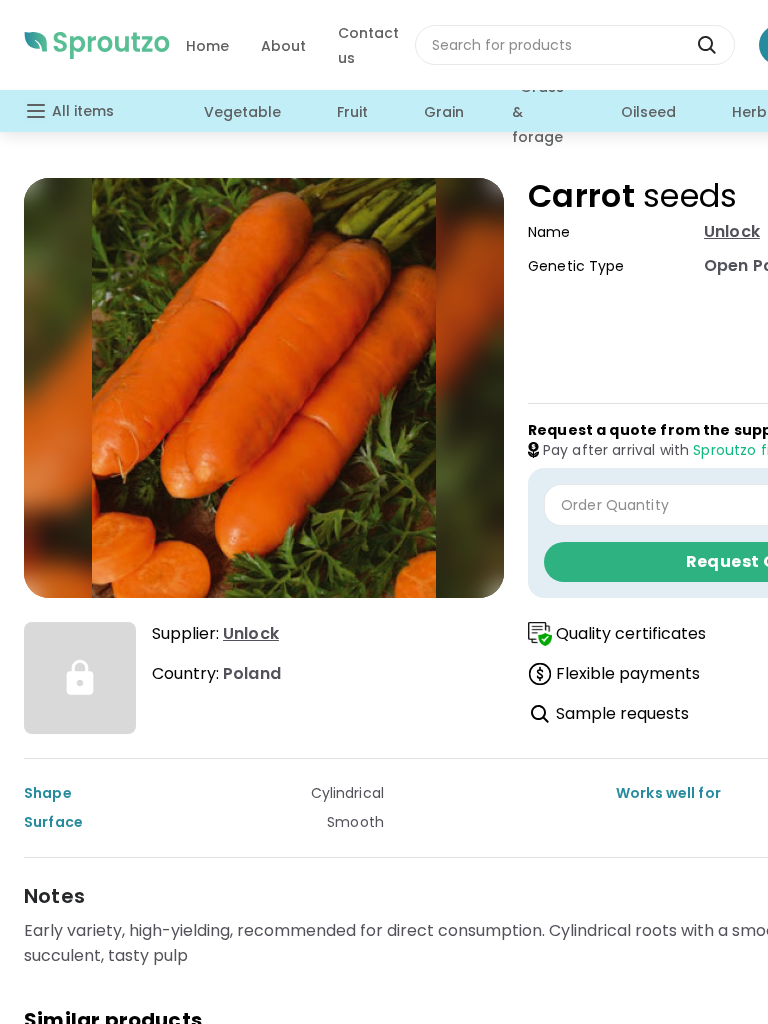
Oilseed (648, 112)
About (283, 46)
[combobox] (575, 45)
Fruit (352, 112)
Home (207, 46)
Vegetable (242, 112)
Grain (444, 112)
